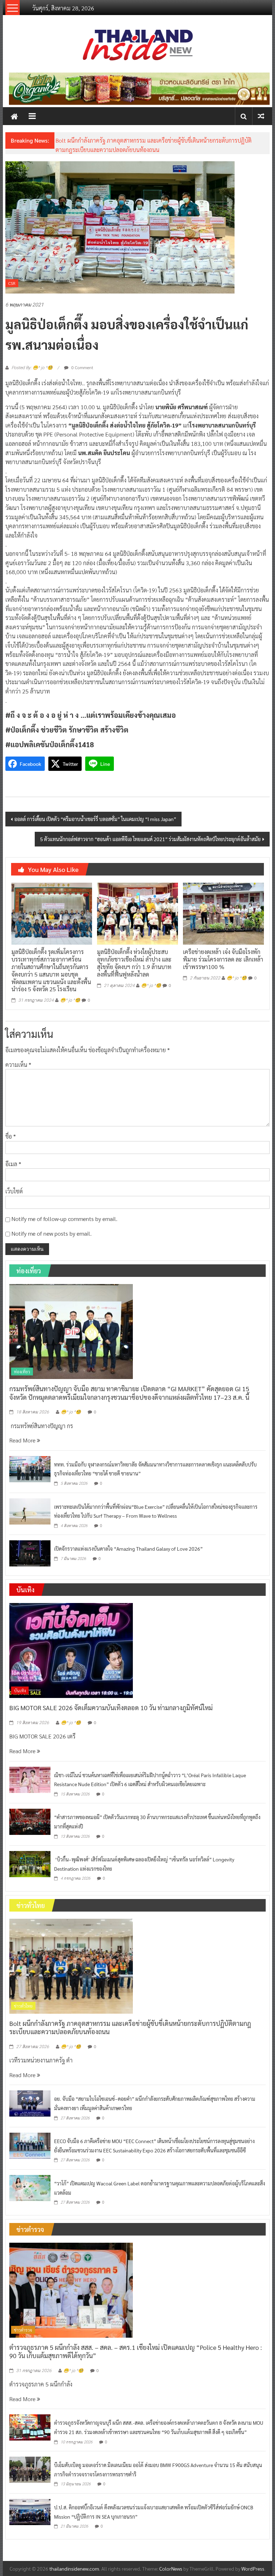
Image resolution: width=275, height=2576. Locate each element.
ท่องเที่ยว (22, 1372)
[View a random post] (261, 116)
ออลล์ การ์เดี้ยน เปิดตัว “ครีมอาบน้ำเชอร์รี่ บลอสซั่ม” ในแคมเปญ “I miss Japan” (95, 819)
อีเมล (13, 1164)
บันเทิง (20, 1690)
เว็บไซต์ (14, 1191)
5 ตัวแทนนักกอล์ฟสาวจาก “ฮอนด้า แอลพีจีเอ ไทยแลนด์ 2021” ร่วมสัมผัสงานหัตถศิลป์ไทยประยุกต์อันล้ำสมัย (150, 839)
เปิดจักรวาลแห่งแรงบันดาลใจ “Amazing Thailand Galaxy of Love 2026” (128, 1549)
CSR (12, 283)
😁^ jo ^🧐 (70, 1000)
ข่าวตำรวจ (23, 2330)
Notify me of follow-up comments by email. (64, 1219)
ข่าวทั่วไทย (23, 2006)
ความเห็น (18, 1065)
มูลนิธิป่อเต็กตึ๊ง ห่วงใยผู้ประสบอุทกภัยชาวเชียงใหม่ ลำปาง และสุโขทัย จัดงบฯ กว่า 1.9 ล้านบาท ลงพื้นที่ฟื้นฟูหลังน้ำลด (134, 963)
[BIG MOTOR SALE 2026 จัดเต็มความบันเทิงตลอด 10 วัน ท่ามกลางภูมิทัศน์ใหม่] (71, 1650)
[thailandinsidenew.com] (14, 116)
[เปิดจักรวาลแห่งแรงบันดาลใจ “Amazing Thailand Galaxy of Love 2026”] (30, 1553)
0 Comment (82, 367)
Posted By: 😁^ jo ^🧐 (32, 368)
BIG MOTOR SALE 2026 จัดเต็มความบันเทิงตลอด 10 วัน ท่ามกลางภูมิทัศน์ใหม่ (111, 1707)
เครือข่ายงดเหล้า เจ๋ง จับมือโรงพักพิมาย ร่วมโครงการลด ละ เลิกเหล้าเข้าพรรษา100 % (223, 959)
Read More (23, 1440)
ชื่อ (11, 1136)
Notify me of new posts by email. (52, 1233)
